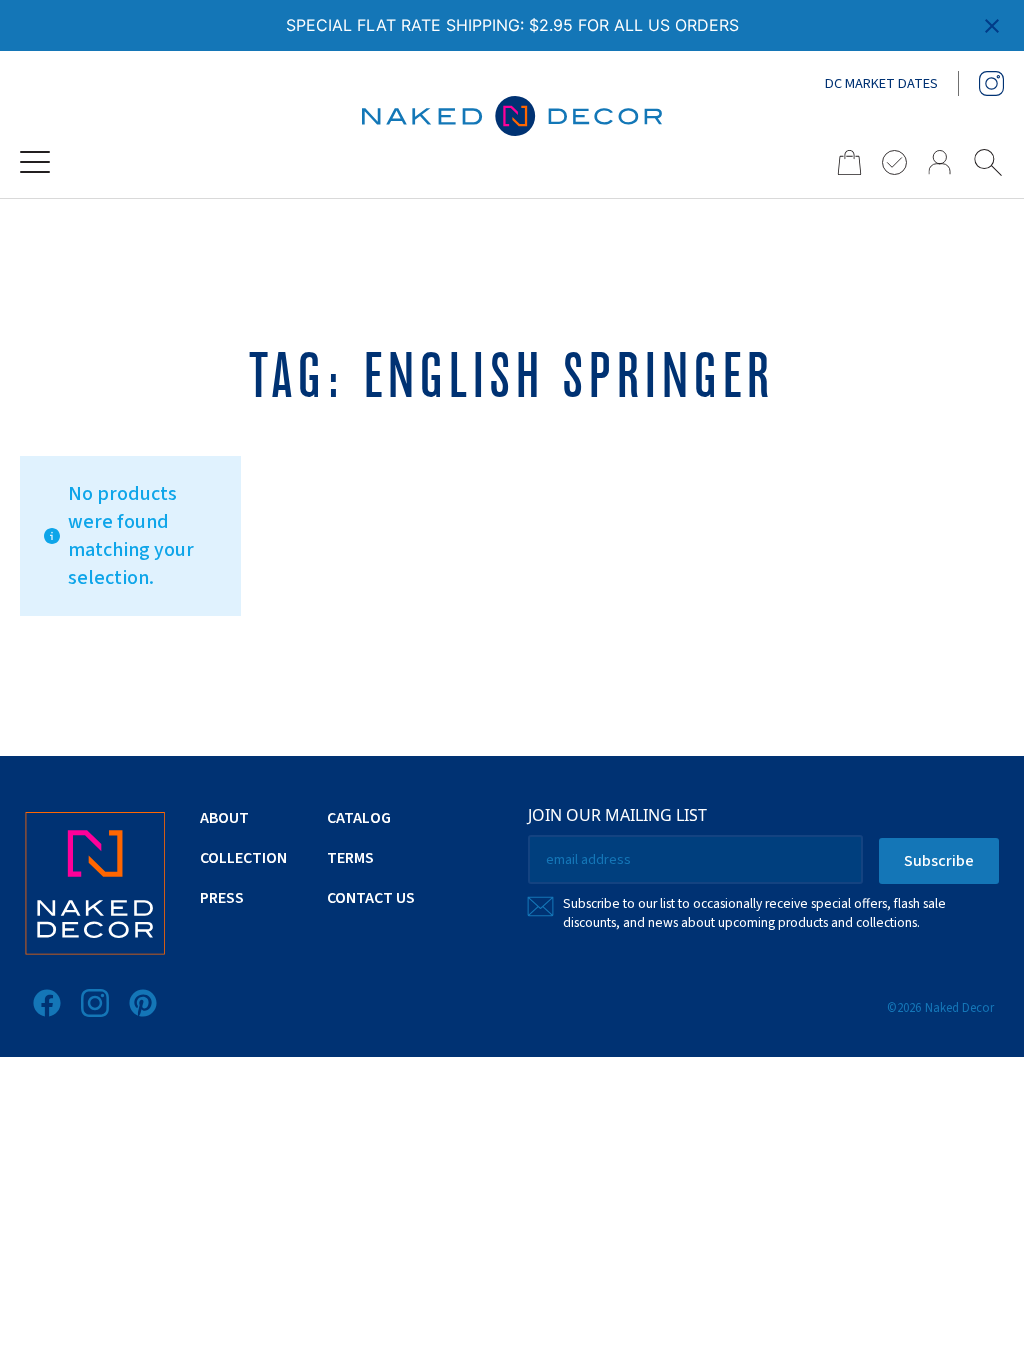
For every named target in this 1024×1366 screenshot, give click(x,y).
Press (222, 898)
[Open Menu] (35, 162)
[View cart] (843, 162)
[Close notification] (992, 26)
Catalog (359, 818)
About (224, 818)
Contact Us (371, 898)
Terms (350, 858)
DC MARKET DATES (881, 84)
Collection (243, 858)
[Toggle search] (988, 162)
